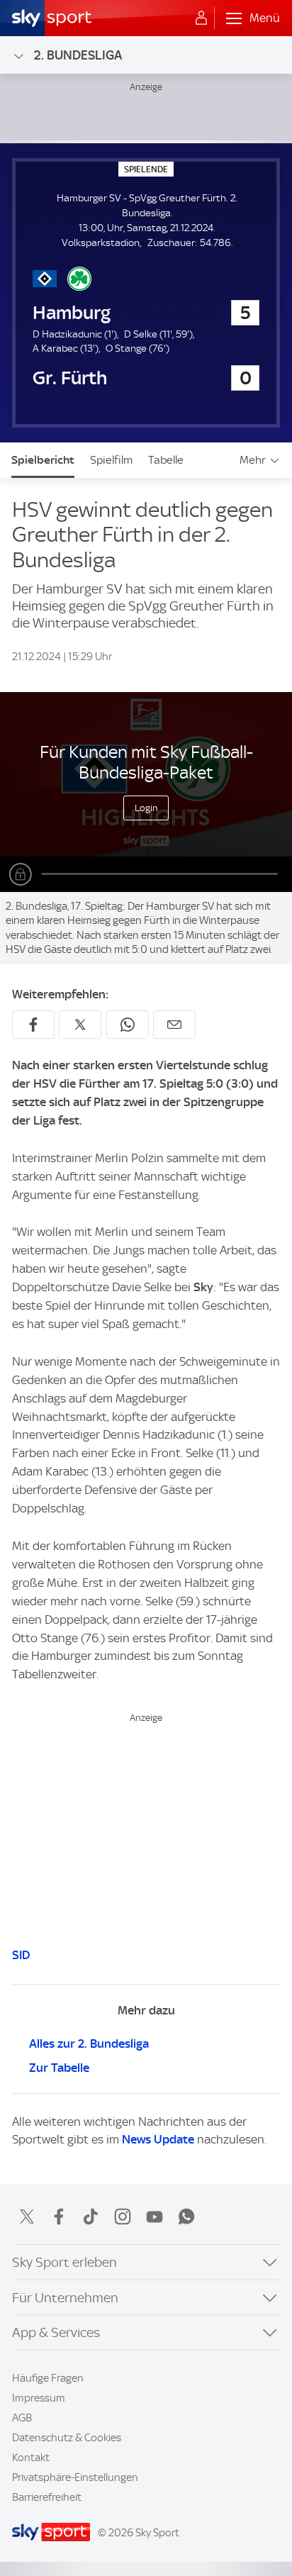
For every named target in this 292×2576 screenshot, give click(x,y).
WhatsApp (186, 2217)
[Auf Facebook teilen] (33, 1025)
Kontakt (31, 2458)
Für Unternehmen (65, 2298)
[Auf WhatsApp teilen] (128, 1025)
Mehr (253, 460)
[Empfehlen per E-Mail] (174, 1025)
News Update (158, 2139)
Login (146, 808)
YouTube (155, 2217)
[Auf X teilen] (80, 1025)
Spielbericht (43, 460)
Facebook (59, 2217)
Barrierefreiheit (47, 2497)
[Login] (201, 18)
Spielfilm (111, 460)
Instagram (123, 2217)
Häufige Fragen (48, 2378)
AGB (22, 2418)
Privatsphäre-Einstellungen (75, 2477)
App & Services (56, 2332)
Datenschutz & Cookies (67, 2438)
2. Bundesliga (78, 55)
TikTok (91, 2217)
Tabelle (166, 460)
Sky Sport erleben (64, 2262)
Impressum (39, 2398)
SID (21, 1955)
